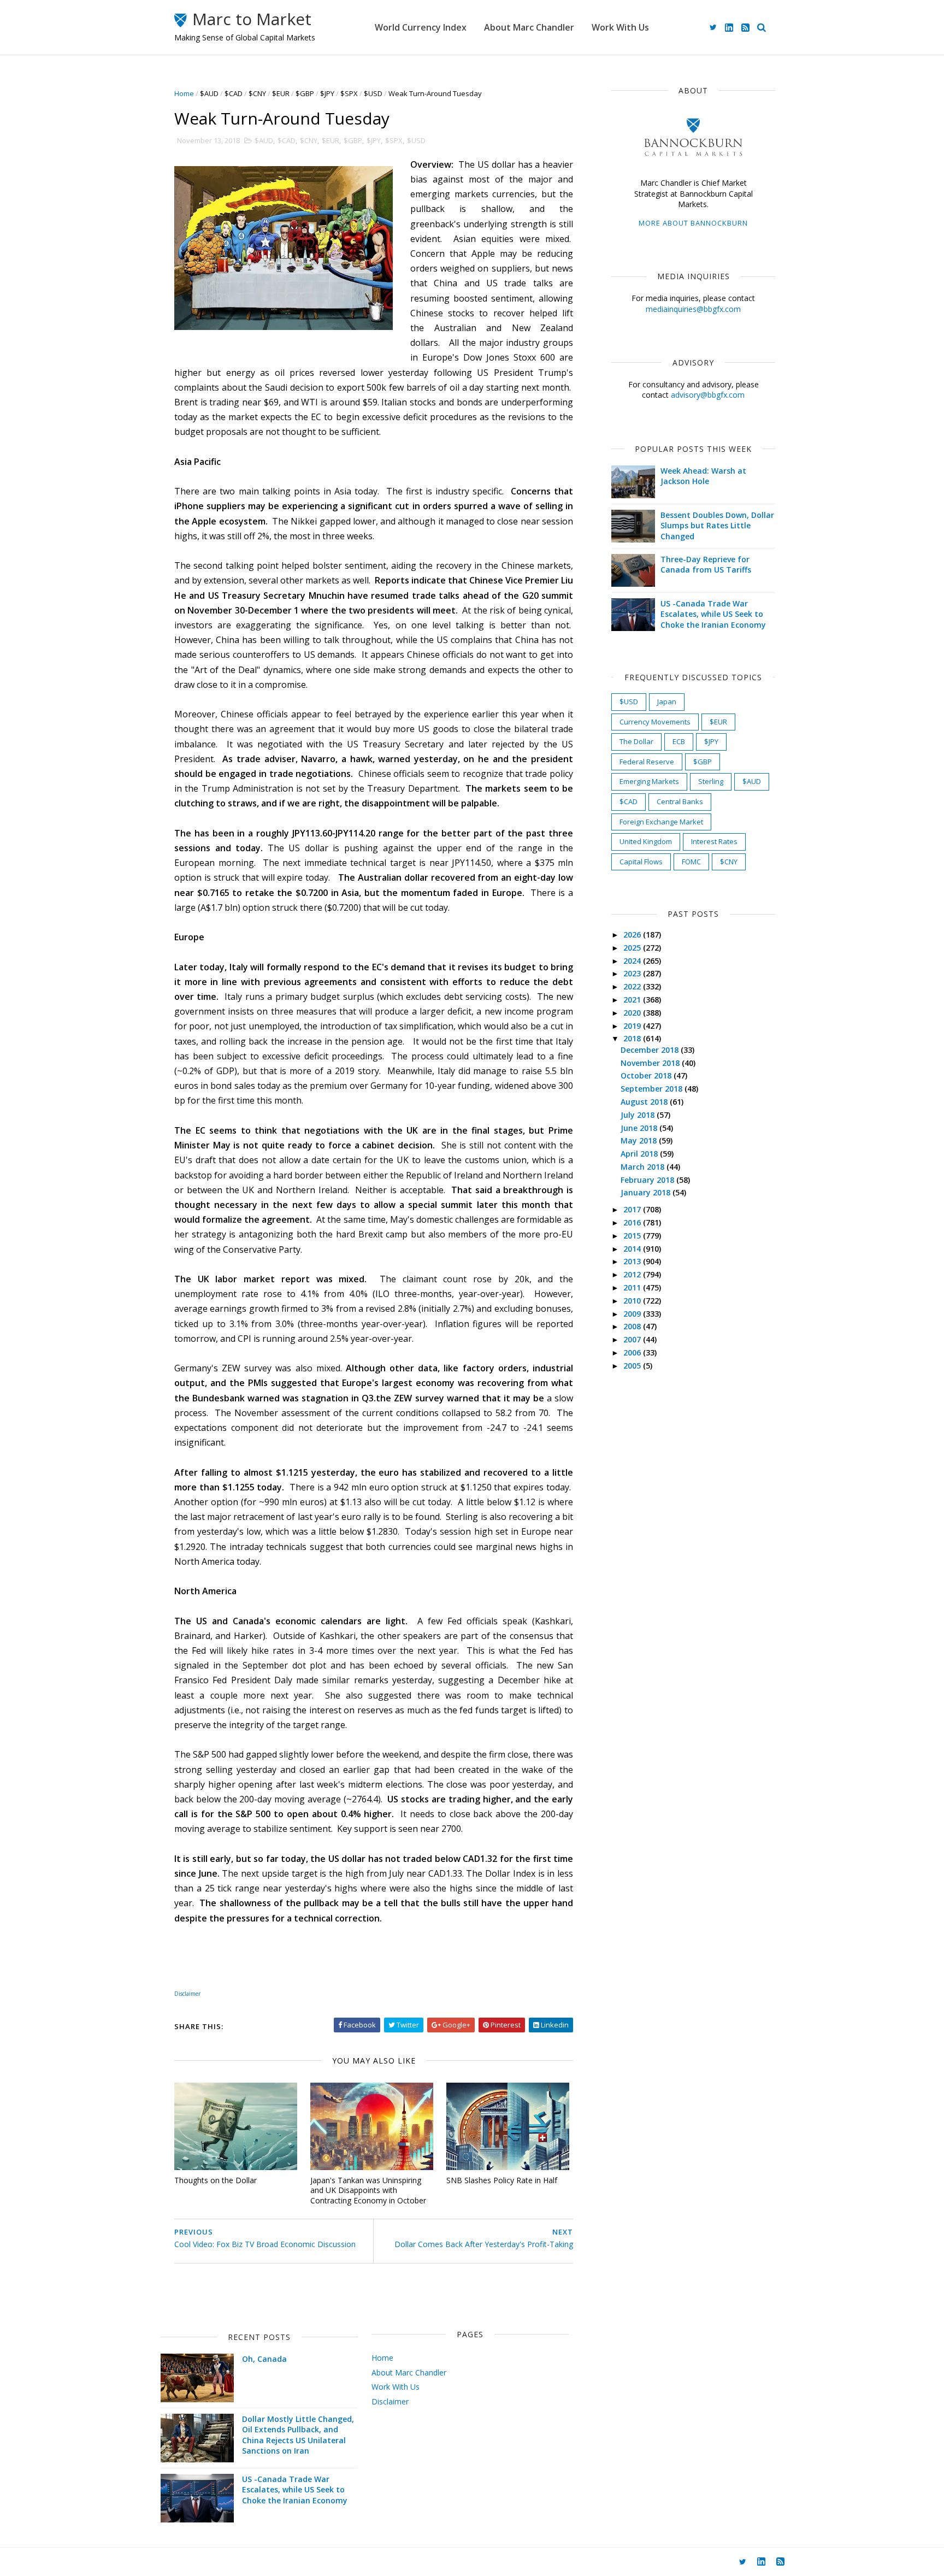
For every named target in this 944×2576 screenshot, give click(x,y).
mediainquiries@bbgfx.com (693, 309)
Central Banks (680, 801)
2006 (633, 1352)
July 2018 (639, 1115)
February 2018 (648, 1180)
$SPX (349, 93)
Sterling (711, 781)
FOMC (691, 862)
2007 (633, 1339)
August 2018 (645, 1102)
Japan (667, 702)
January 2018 (647, 1192)
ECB (679, 741)
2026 (633, 935)
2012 (633, 1274)
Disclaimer (390, 2401)
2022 (633, 986)
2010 (633, 1301)
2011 (633, 1287)
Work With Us (620, 27)
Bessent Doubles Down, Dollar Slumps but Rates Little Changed (717, 526)
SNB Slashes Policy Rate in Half (502, 2180)
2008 (633, 1326)
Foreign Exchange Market (661, 822)
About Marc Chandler (529, 27)
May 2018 (640, 1140)
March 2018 (644, 1167)
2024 (633, 961)
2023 (633, 973)
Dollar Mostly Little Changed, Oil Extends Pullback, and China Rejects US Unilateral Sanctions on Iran (298, 2435)
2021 (633, 1000)
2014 (633, 1249)
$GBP (305, 93)
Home (184, 93)
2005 (633, 1366)
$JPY (327, 93)
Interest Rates (714, 841)
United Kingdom (646, 841)
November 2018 (651, 1063)
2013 (633, 1261)
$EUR (281, 93)
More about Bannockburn (693, 223)
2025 (633, 948)
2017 (633, 1209)
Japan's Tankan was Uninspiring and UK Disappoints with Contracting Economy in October (368, 2190)
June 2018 (640, 1128)
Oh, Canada (264, 2359)
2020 (633, 1013)
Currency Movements (655, 722)
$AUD (209, 93)
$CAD (234, 93)
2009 (633, 1314)
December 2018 (651, 1050)
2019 (633, 1026)
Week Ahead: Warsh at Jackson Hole (703, 476)
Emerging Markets (649, 781)
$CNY (257, 93)
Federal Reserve (647, 762)
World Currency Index (421, 27)
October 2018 (647, 1075)
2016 (633, 1222)
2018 (633, 1038)
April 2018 (640, 1154)
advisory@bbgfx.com (708, 395)
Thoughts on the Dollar (216, 2180)
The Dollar (636, 741)
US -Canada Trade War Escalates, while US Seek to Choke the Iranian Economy (713, 614)
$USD (373, 93)
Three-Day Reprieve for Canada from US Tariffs (706, 565)
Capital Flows (641, 862)
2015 (633, 1236)
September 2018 (653, 1089)
